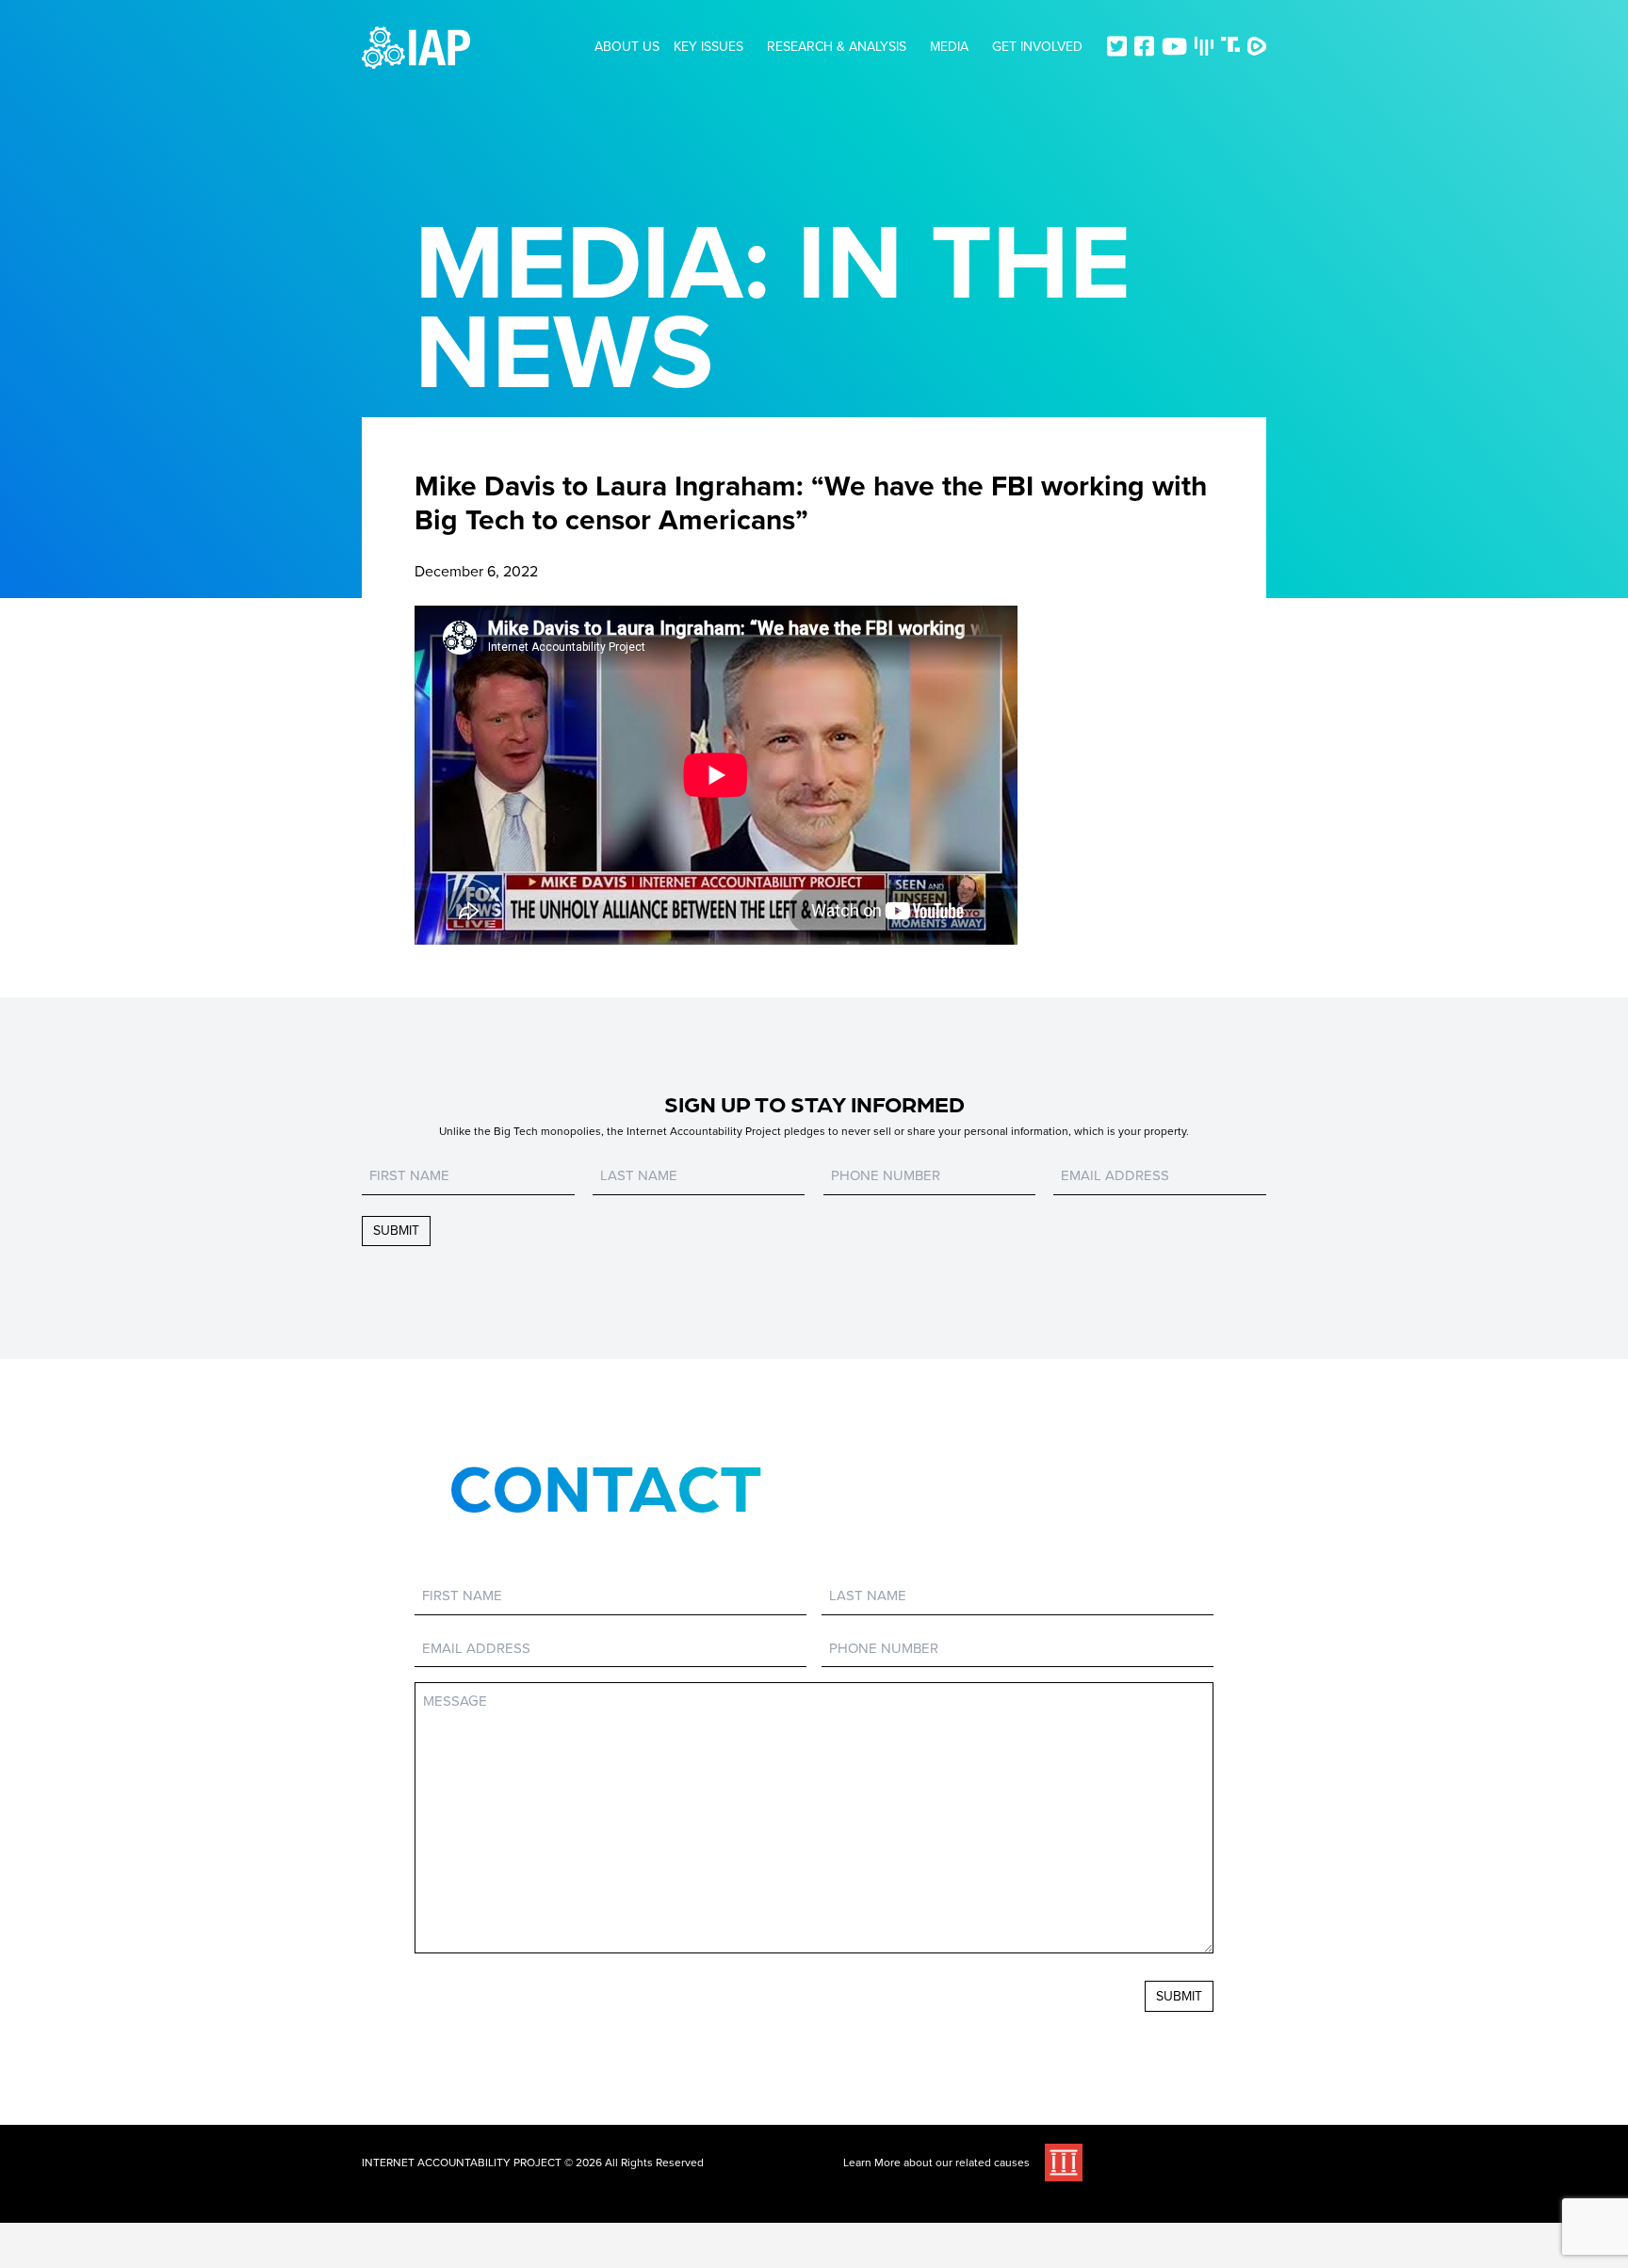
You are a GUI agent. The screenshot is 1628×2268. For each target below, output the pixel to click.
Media (949, 47)
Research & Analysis (837, 47)
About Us (627, 47)
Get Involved (1037, 47)
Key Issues (708, 47)
